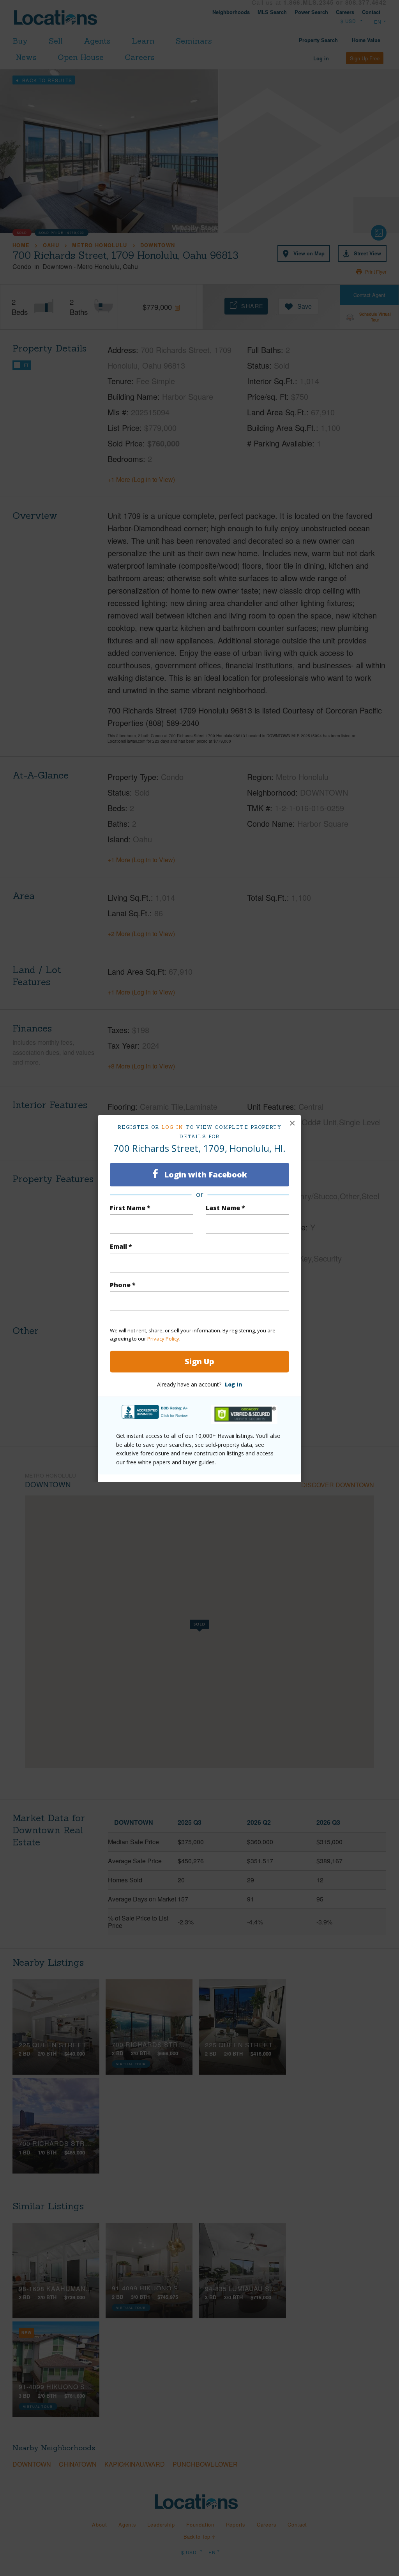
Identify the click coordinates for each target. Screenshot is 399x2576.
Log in (172, 1127)
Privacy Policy (163, 1339)
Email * (121, 1246)
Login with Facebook (205, 1175)
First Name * (130, 1208)
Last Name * (225, 1208)
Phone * (123, 1285)
